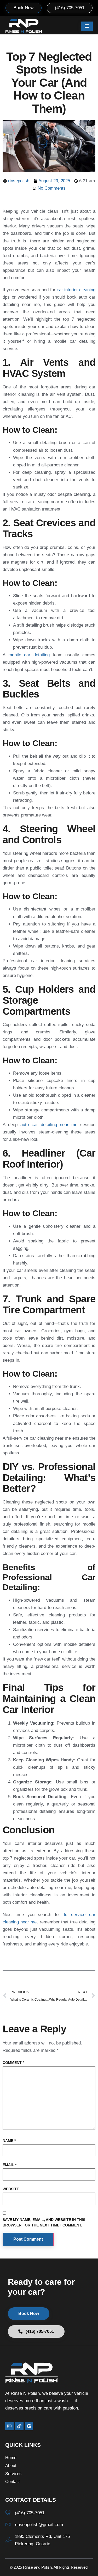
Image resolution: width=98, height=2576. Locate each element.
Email (10, 2165)
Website (11, 2189)
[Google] (29, 2426)
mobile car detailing (29, 655)
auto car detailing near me (49, 1125)
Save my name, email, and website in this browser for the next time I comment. (44, 2222)
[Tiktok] (19, 2426)
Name (9, 2141)
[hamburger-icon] (87, 26)
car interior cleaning (76, 290)
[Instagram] (9, 2426)
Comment (13, 2063)
